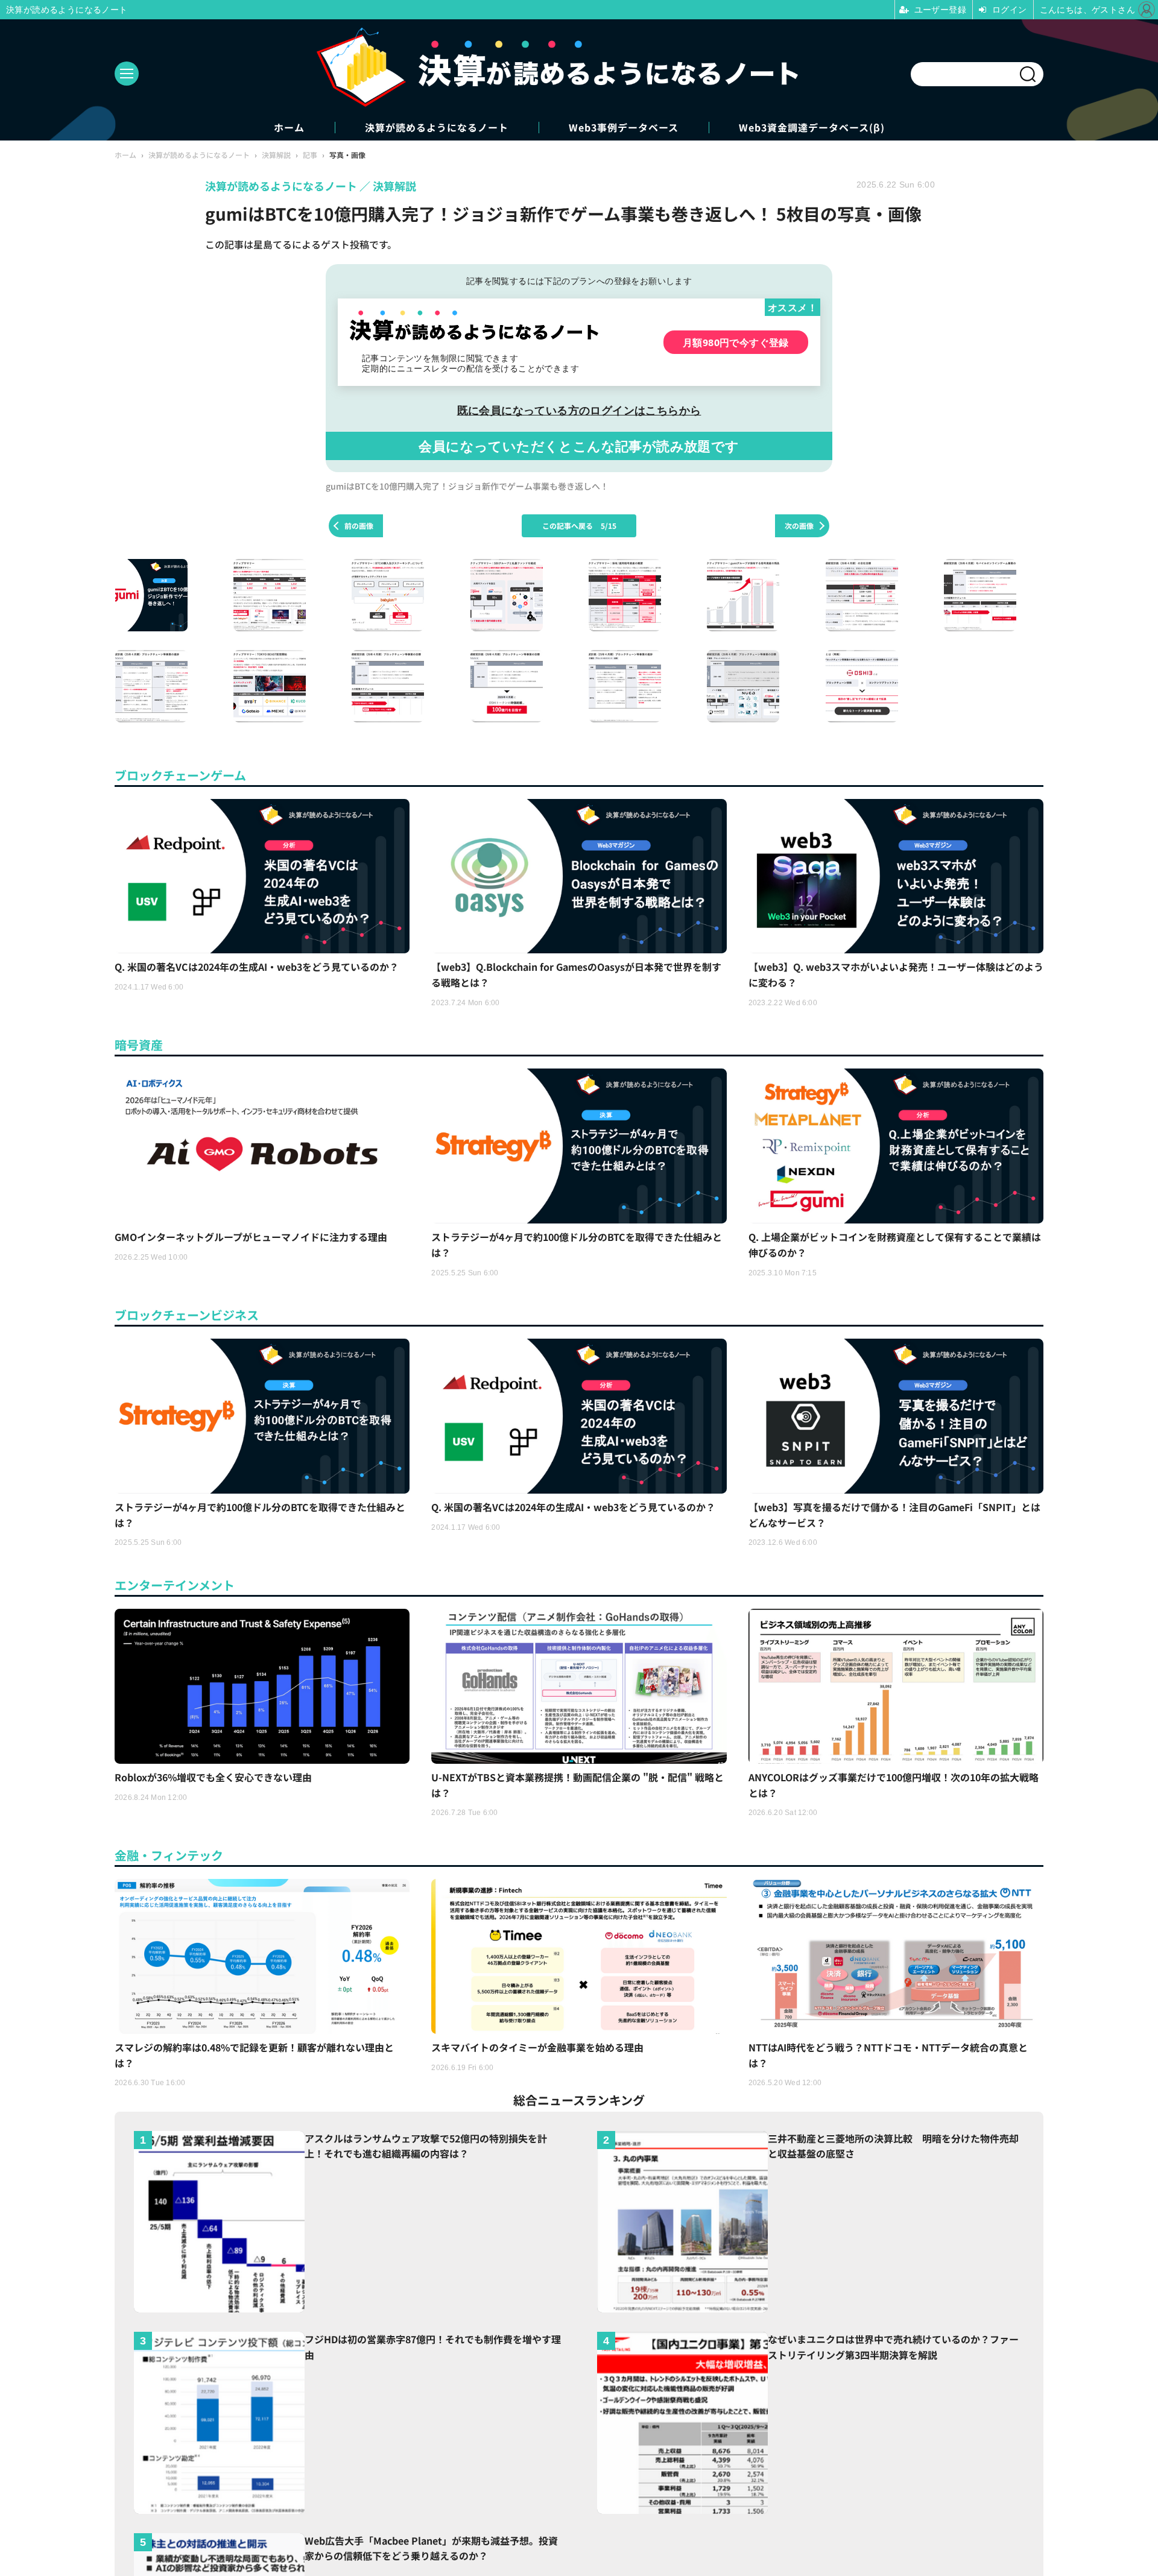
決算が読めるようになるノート (437, 128)
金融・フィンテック (169, 1855)
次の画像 (799, 526)
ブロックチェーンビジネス (187, 1315)
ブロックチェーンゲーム (180, 775)
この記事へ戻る (579, 526)
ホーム (289, 128)
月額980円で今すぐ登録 (736, 342)
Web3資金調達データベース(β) (812, 128)
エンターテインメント (175, 1585)
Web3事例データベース (624, 128)
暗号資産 (139, 1045)
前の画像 (359, 526)
